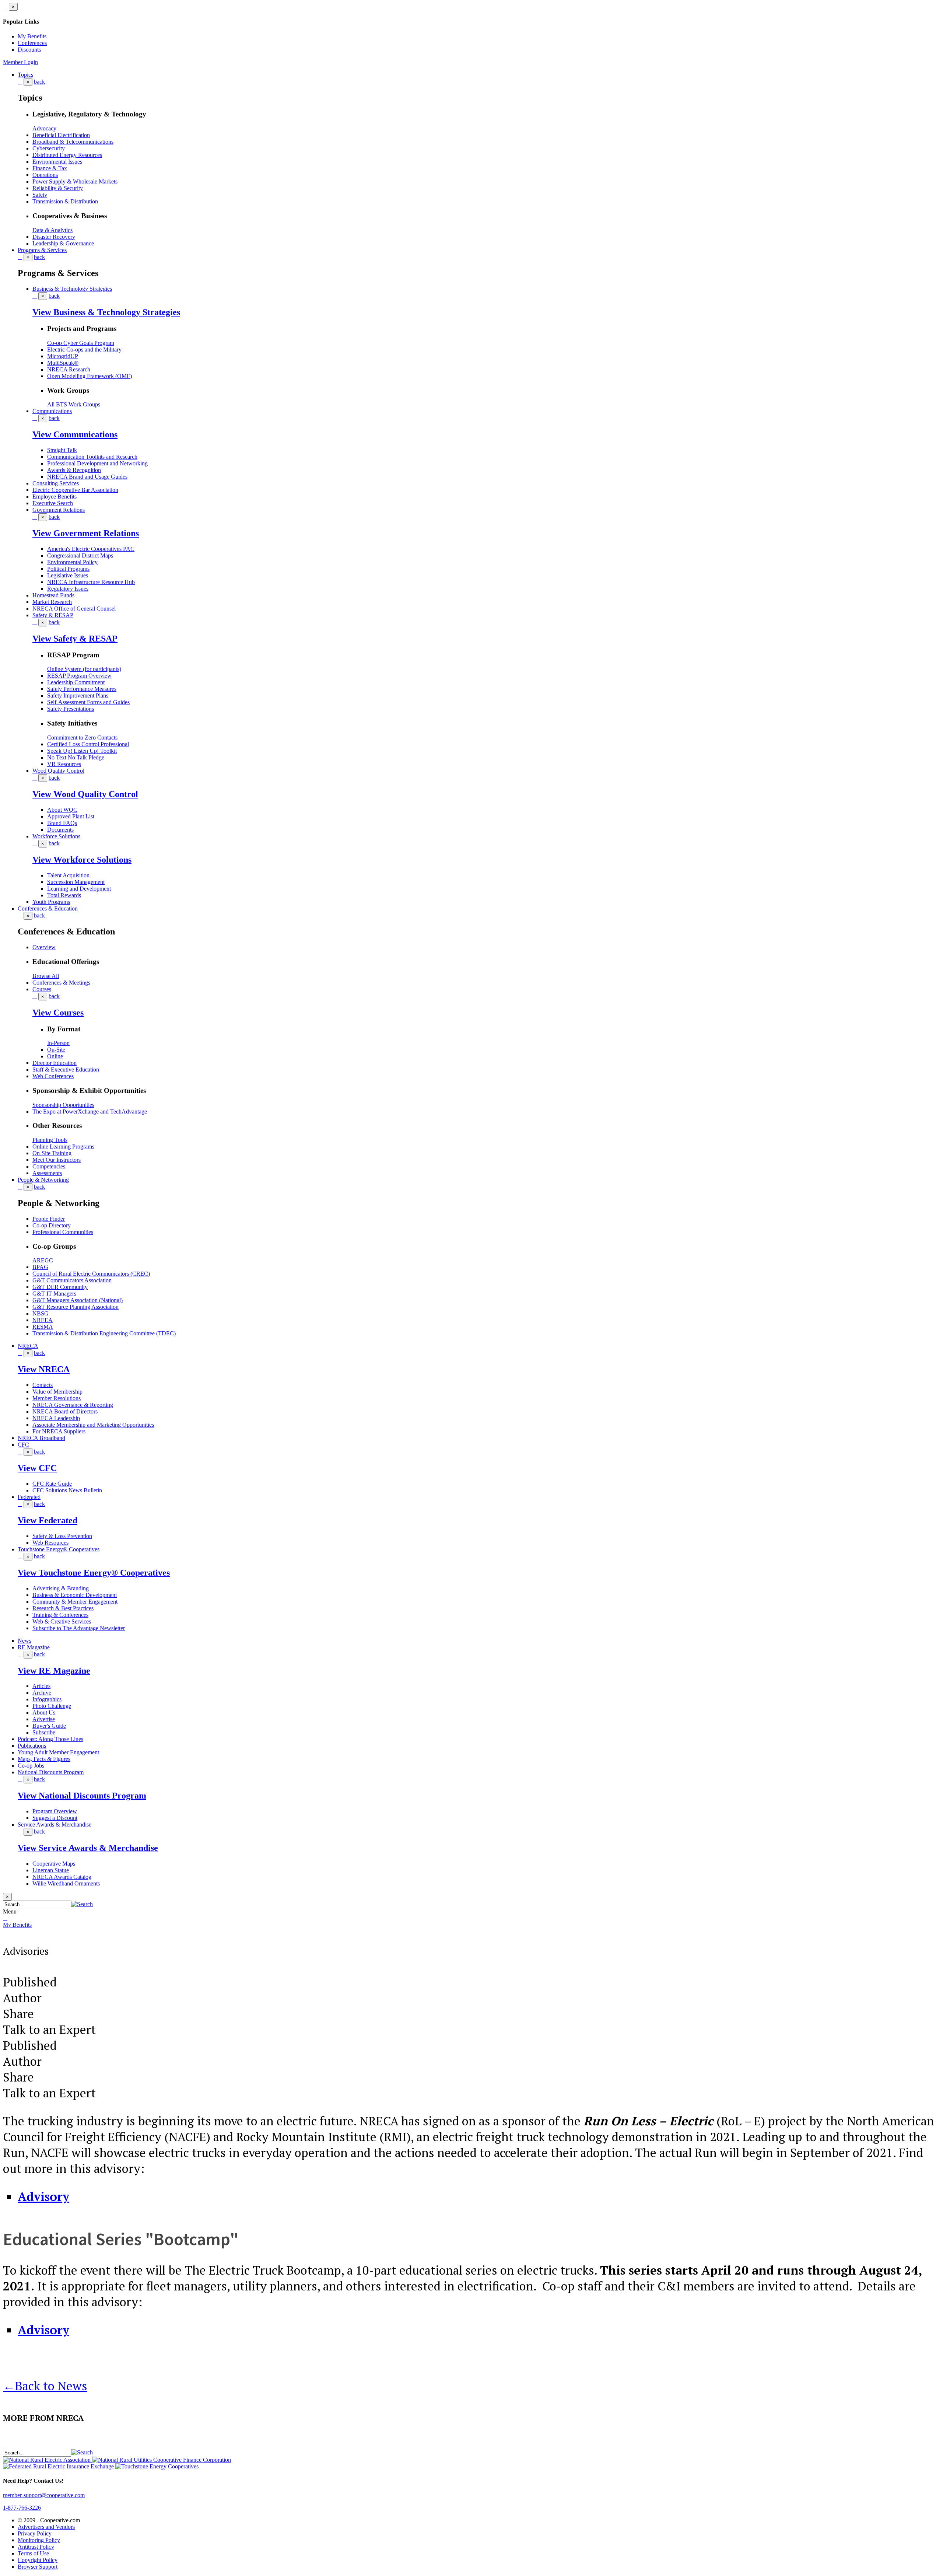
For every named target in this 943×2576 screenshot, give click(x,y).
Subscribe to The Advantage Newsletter (79, 1628)
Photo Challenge (52, 1706)
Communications (52, 411)
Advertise (44, 1719)
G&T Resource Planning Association (76, 1307)
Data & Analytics (52, 230)
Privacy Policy (35, 2533)
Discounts (29, 50)
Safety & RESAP (53, 615)
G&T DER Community (60, 1287)
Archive (42, 1693)
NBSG (41, 1313)
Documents (60, 830)
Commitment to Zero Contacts (82, 738)
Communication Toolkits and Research (92, 457)
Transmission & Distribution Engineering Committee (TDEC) (104, 1333)
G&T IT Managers (54, 1294)
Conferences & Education (48, 908)
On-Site (56, 1050)
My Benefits (32, 36)
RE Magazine (34, 1647)
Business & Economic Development (75, 1595)
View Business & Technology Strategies (106, 312)
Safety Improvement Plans (78, 695)
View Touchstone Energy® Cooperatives (94, 1573)
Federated (29, 1497)
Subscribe (44, 1732)
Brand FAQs (62, 823)
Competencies (49, 1166)
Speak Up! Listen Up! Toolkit (82, 751)
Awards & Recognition (74, 470)
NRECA (28, 1346)
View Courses (58, 1013)
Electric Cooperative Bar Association (75, 490)
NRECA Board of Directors (65, 1411)
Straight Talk (62, 450)
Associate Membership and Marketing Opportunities (93, 1425)
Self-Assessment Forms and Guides (88, 702)
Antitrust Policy (36, 2547)
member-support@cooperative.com (44, 2495)
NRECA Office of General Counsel (74, 609)
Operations (45, 175)
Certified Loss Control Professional (88, 744)
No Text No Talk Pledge (76, 757)
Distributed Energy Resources (67, 155)
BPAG (40, 1267)
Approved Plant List (71, 816)
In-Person (58, 1043)
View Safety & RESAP (75, 639)
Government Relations (59, 510)
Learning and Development (79, 889)
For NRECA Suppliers (59, 1431)
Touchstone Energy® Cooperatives (59, 1549)
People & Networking (43, 1180)
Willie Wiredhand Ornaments (66, 1883)
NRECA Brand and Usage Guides (87, 477)
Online (55, 1056)
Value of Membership (57, 1392)
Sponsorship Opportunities (63, 1105)
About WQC (62, 810)
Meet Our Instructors (57, 1160)
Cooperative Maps (54, 1864)
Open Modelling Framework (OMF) (90, 376)
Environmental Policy (72, 562)
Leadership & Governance (63, 243)
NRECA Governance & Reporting (73, 1405)
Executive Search (53, 503)
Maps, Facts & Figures (44, 1759)
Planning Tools (50, 1140)
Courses (42, 989)
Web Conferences (53, 1076)
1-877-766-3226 (22, 2508)
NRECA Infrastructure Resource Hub (91, 582)
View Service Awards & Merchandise (88, 1848)
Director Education (55, 1063)
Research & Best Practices (63, 1608)
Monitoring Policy (39, 2540)
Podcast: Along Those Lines (50, 1739)
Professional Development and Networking (97, 463)
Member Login (20, 62)
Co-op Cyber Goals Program (81, 343)
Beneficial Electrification (61, 135)
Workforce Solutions (56, 836)
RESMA (43, 1327)
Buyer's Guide (49, 1726)
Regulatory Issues (68, 589)
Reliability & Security (58, 188)
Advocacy (44, 128)
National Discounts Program (51, 1772)
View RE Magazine (54, 1671)
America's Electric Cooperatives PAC (91, 549)
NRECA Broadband (41, 1438)
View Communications (75, 434)
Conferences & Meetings (61, 983)
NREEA (43, 1320)
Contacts (43, 1385)
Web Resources (50, 1543)
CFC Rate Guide (52, 1484)
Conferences (32, 43)
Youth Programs (51, 902)
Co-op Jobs (31, 1766)
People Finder (49, 1219)
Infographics (47, 1699)
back (39, 82)
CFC (23, 1445)
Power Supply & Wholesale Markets (75, 181)
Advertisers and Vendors (46, 2527)
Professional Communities (63, 1232)
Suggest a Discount (55, 1818)
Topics (25, 75)
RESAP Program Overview (79, 676)
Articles (41, 1686)
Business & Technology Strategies (72, 289)
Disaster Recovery (54, 237)
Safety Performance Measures (82, 689)
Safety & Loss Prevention (62, 1536)
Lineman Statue (51, 1870)
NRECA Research (69, 369)
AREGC (43, 1260)
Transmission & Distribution (65, 201)
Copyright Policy (38, 2560)
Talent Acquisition (68, 875)
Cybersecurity (49, 148)
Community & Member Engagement (75, 1602)
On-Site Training (52, 1153)
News (24, 1641)
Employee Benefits (55, 497)
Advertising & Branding (61, 1588)
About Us (44, 1712)
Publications (32, 1746)
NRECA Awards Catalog (62, 1877)
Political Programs (68, 569)
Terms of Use (33, 2553)
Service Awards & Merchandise (55, 1824)
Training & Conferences (60, 1615)
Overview (44, 947)
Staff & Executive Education (66, 1069)
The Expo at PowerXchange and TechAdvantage (90, 1112)
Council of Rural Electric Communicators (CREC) (91, 1274)
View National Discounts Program (82, 1796)
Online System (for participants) (84, 669)
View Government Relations (86, 533)
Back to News (45, 2386)
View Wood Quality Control (85, 794)
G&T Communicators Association (72, 1280)
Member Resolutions (57, 1398)
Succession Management (76, 882)
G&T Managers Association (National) (78, 1300)
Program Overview (55, 1811)
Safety (40, 195)
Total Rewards (64, 895)
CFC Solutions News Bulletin (67, 1490)
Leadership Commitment (76, 682)
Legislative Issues (68, 575)
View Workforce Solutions (82, 860)
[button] (82, 1904)
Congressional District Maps (80, 555)
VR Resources (64, 764)
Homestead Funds (53, 595)
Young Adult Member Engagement (58, 1752)
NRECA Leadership (56, 1418)
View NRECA (44, 1369)
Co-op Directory (52, 1225)
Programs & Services (42, 250)
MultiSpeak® (63, 363)
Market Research (52, 602)
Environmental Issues (57, 162)
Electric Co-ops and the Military (84, 349)
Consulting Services (56, 483)
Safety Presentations (71, 709)
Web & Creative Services (62, 1621)
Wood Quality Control (58, 771)
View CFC (37, 1468)
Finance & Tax (50, 168)
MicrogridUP (63, 356)
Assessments (47, 1173)
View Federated (48, 1520)
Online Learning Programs (63, 1147)
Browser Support (38, 2567)
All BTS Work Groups (74, 404)
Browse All (46, 976)
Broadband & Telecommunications (73, 142)
